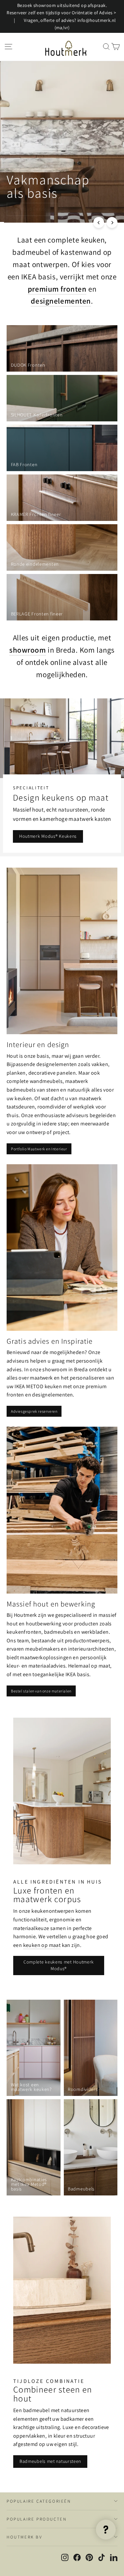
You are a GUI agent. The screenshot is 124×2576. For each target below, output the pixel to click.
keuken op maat (42, 1945)
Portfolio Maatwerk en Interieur (39, 1149)
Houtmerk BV (24, 2537)
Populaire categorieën (39, 2501)
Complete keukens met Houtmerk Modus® (59, 1965)
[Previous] (99, 222)
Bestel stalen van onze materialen (41, 1691)
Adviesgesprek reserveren (34, 1411)
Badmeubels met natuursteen (50, 2461)
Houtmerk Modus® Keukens (48, 836)
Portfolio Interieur (32, 209)
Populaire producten (37, 2519)
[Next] (112, 222)
